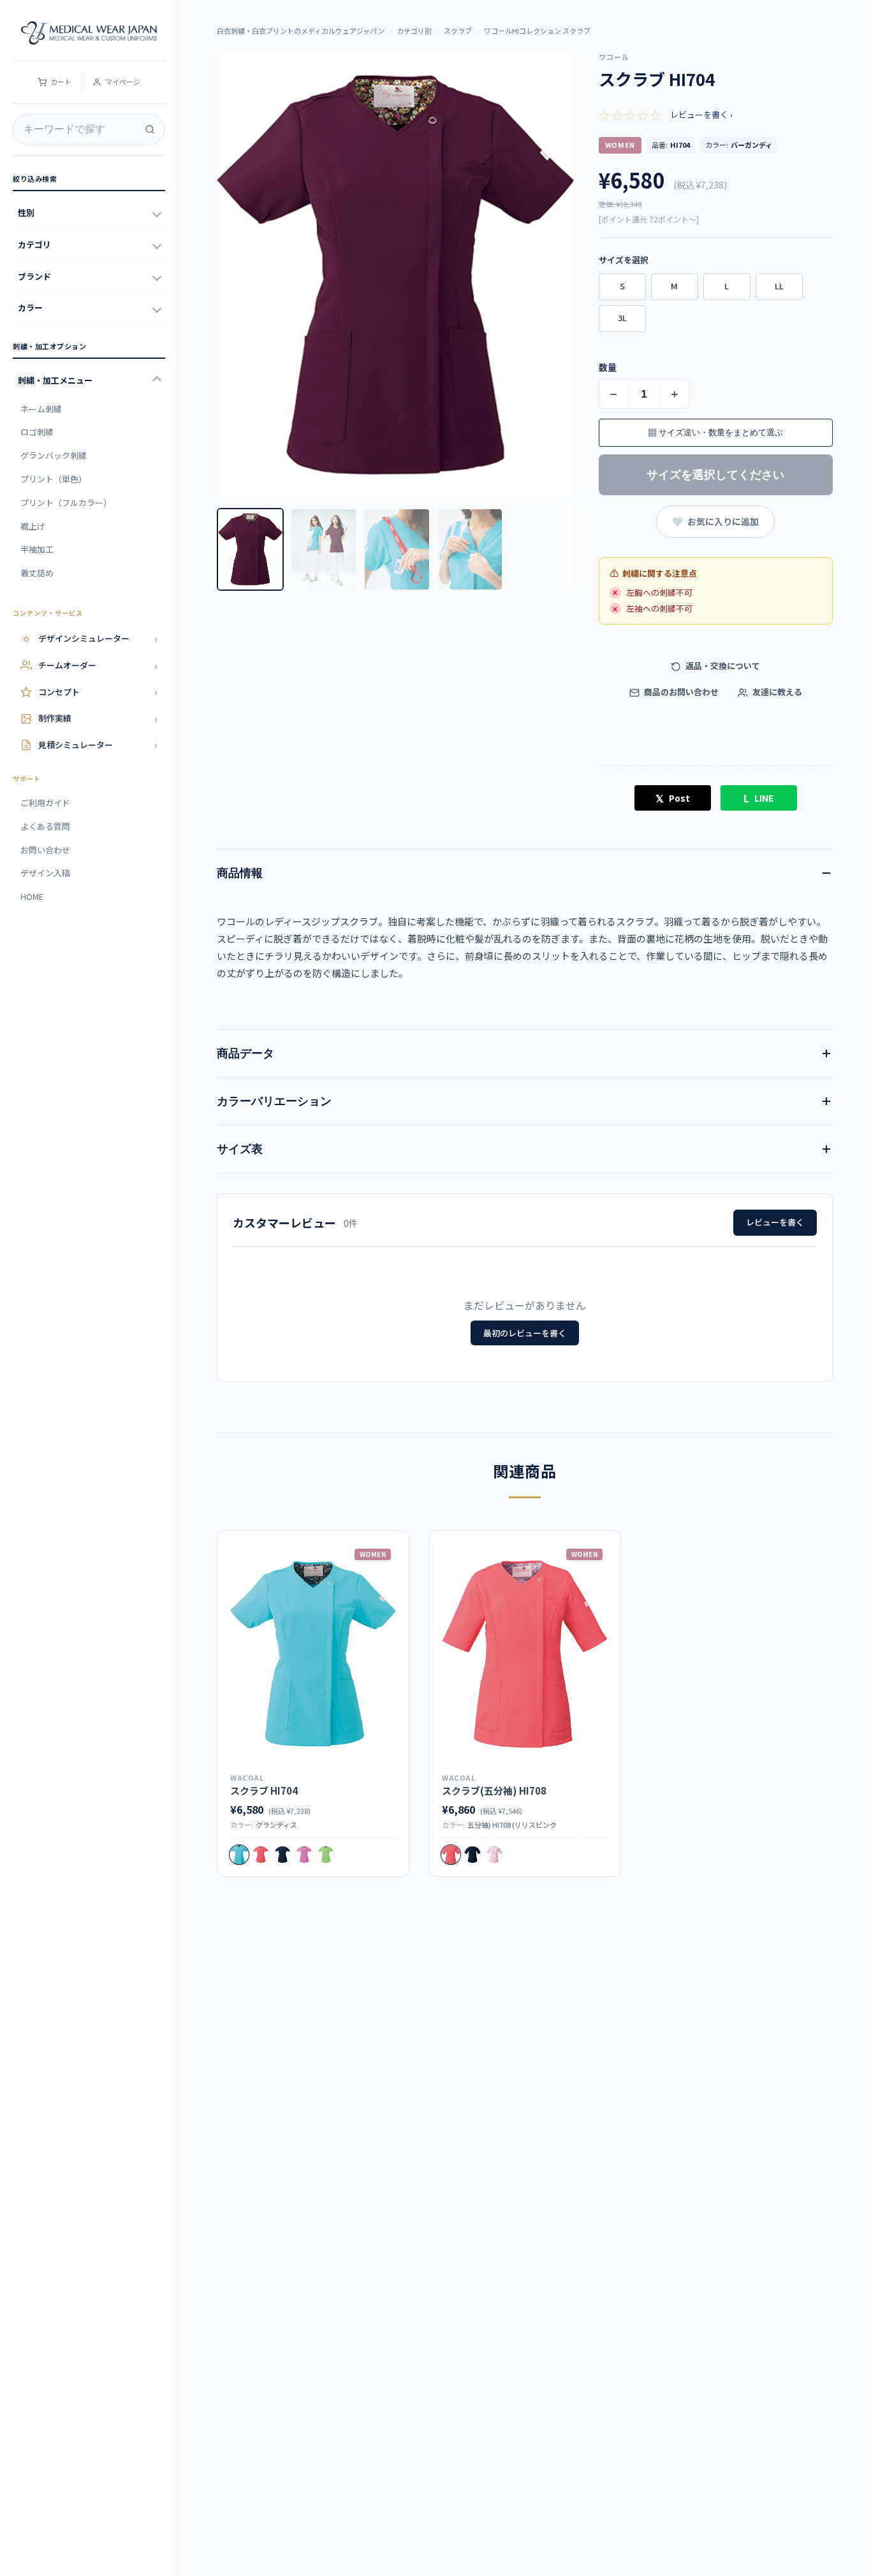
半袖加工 (37, 549)
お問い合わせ (45, 850)
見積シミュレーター (98, 744)
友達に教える (776, 692)
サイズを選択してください (715, 475)
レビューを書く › (701, 114)
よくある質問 (45, 826)
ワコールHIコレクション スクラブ (537, 31)
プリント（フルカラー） (66, 503)
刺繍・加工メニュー (55, 380)
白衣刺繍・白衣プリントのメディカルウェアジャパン (301, 31)
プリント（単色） (54, 479)
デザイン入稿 (45, 873)
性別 (26, 213)
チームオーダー (98, 665)
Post (673, 798)
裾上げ (33, 526)
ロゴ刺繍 (37, 432)
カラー (30, 308)
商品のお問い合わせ (680, 692)
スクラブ (458, 31)
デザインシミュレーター (98, 639)
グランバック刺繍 (54, 455)
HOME (32, 896)
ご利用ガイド (45, 803)
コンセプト (98, 691)
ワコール (614, 57)
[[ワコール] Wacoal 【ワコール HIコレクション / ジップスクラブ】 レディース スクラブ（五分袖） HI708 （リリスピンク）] (525, 1654)
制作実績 (98, 718)
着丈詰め (37, 573)
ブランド (34, 276)
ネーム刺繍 (41, 409)
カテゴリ (34, 244)
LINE (758, 798)
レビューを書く (775, 1222)
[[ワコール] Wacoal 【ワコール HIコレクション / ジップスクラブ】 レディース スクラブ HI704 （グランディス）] (313, 1654)
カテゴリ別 (414, 31)
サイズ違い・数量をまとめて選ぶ (715, 432)
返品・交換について (722, 666)
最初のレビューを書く (525, 1333)
